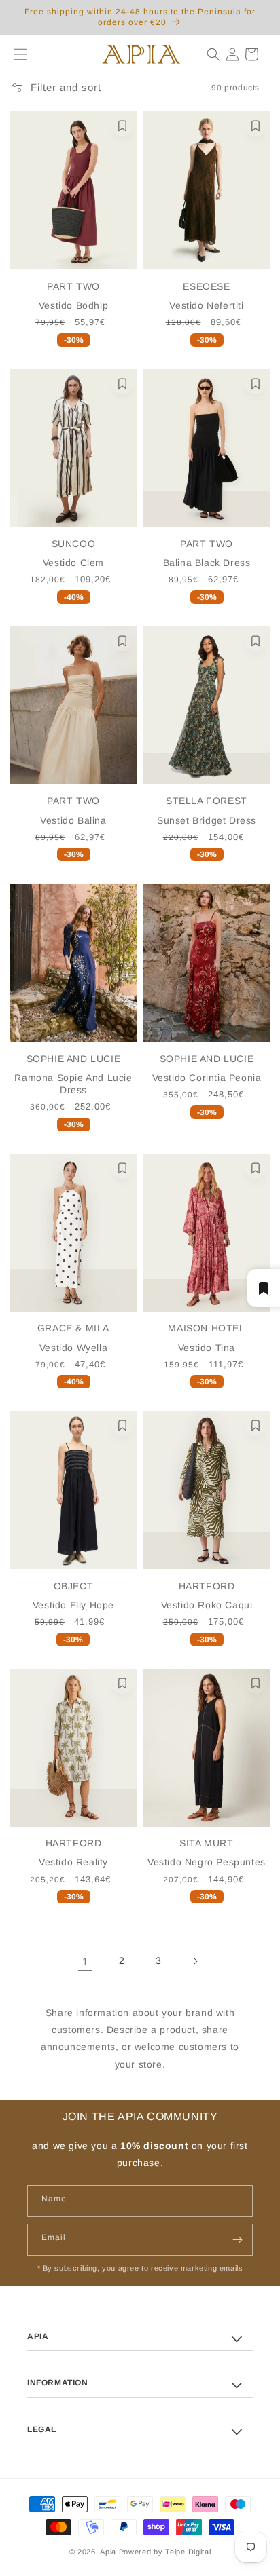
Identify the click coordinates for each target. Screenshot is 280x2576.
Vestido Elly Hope (73, 1605)
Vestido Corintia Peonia (207, 1078)
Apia (108, 2552)
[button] (15, 54)
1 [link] (85, 1962)
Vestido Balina (73, 820)
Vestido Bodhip (73, 305)
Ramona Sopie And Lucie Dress (73, 1084)
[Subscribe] (237, 2240)
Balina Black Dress (207, 563)
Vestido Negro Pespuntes (207, 1862)
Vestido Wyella (73, 1348)
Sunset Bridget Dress (207, 820)
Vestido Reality (73, 1862)
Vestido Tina (207, 1348)
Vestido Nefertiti (206, 305)
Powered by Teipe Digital (165, 2552)
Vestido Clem (73, 563)
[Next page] (195, 1961)
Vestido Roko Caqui (207, 1605)
